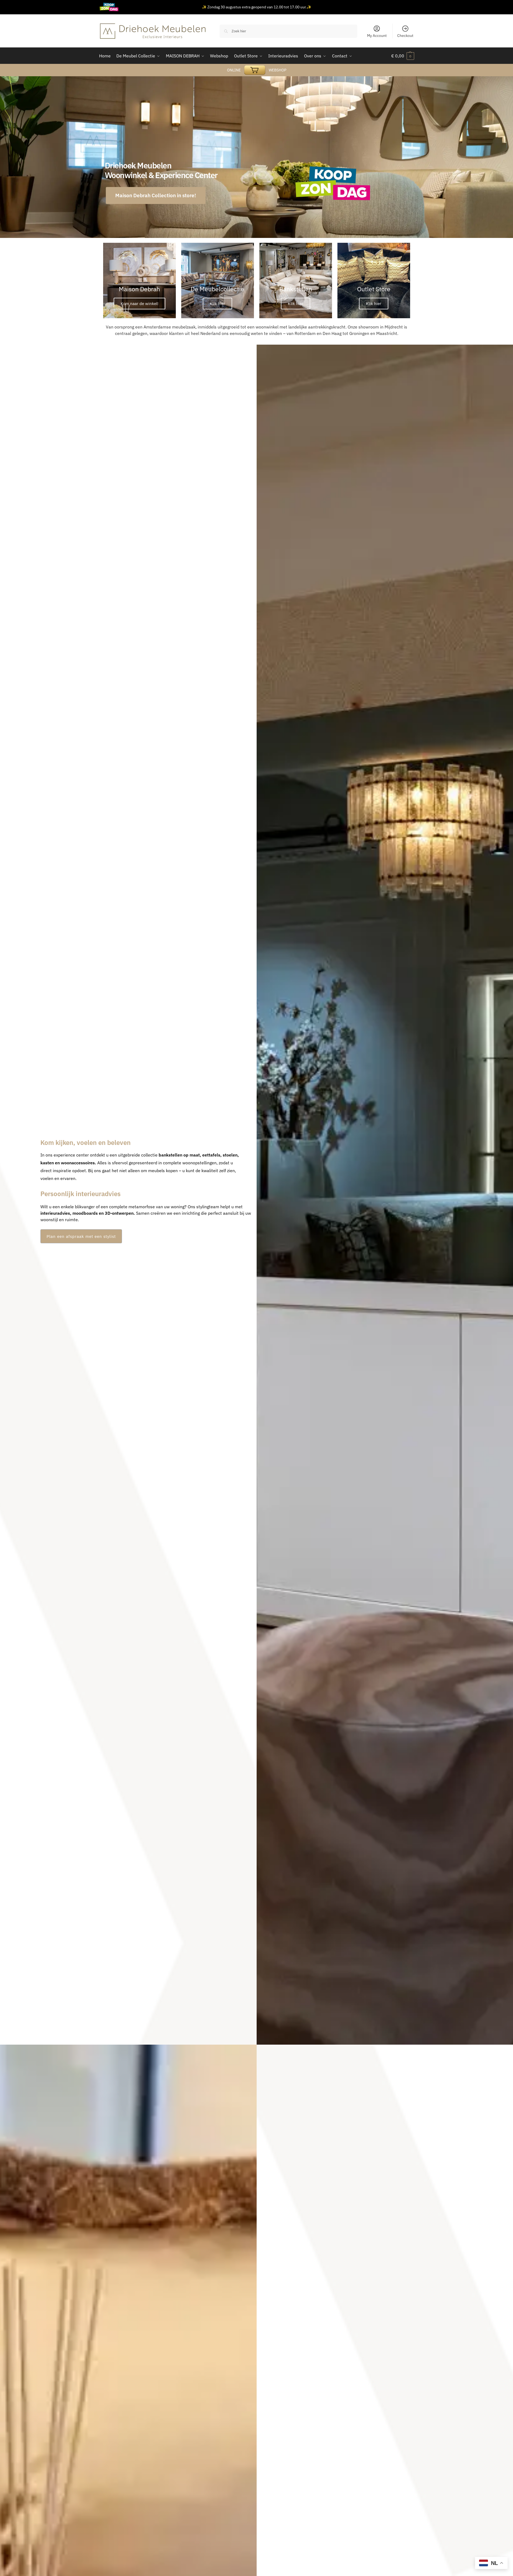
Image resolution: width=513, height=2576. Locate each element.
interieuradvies (55, 1213)
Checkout (405, 36)
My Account (377, 36)
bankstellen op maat (179, 1155)
